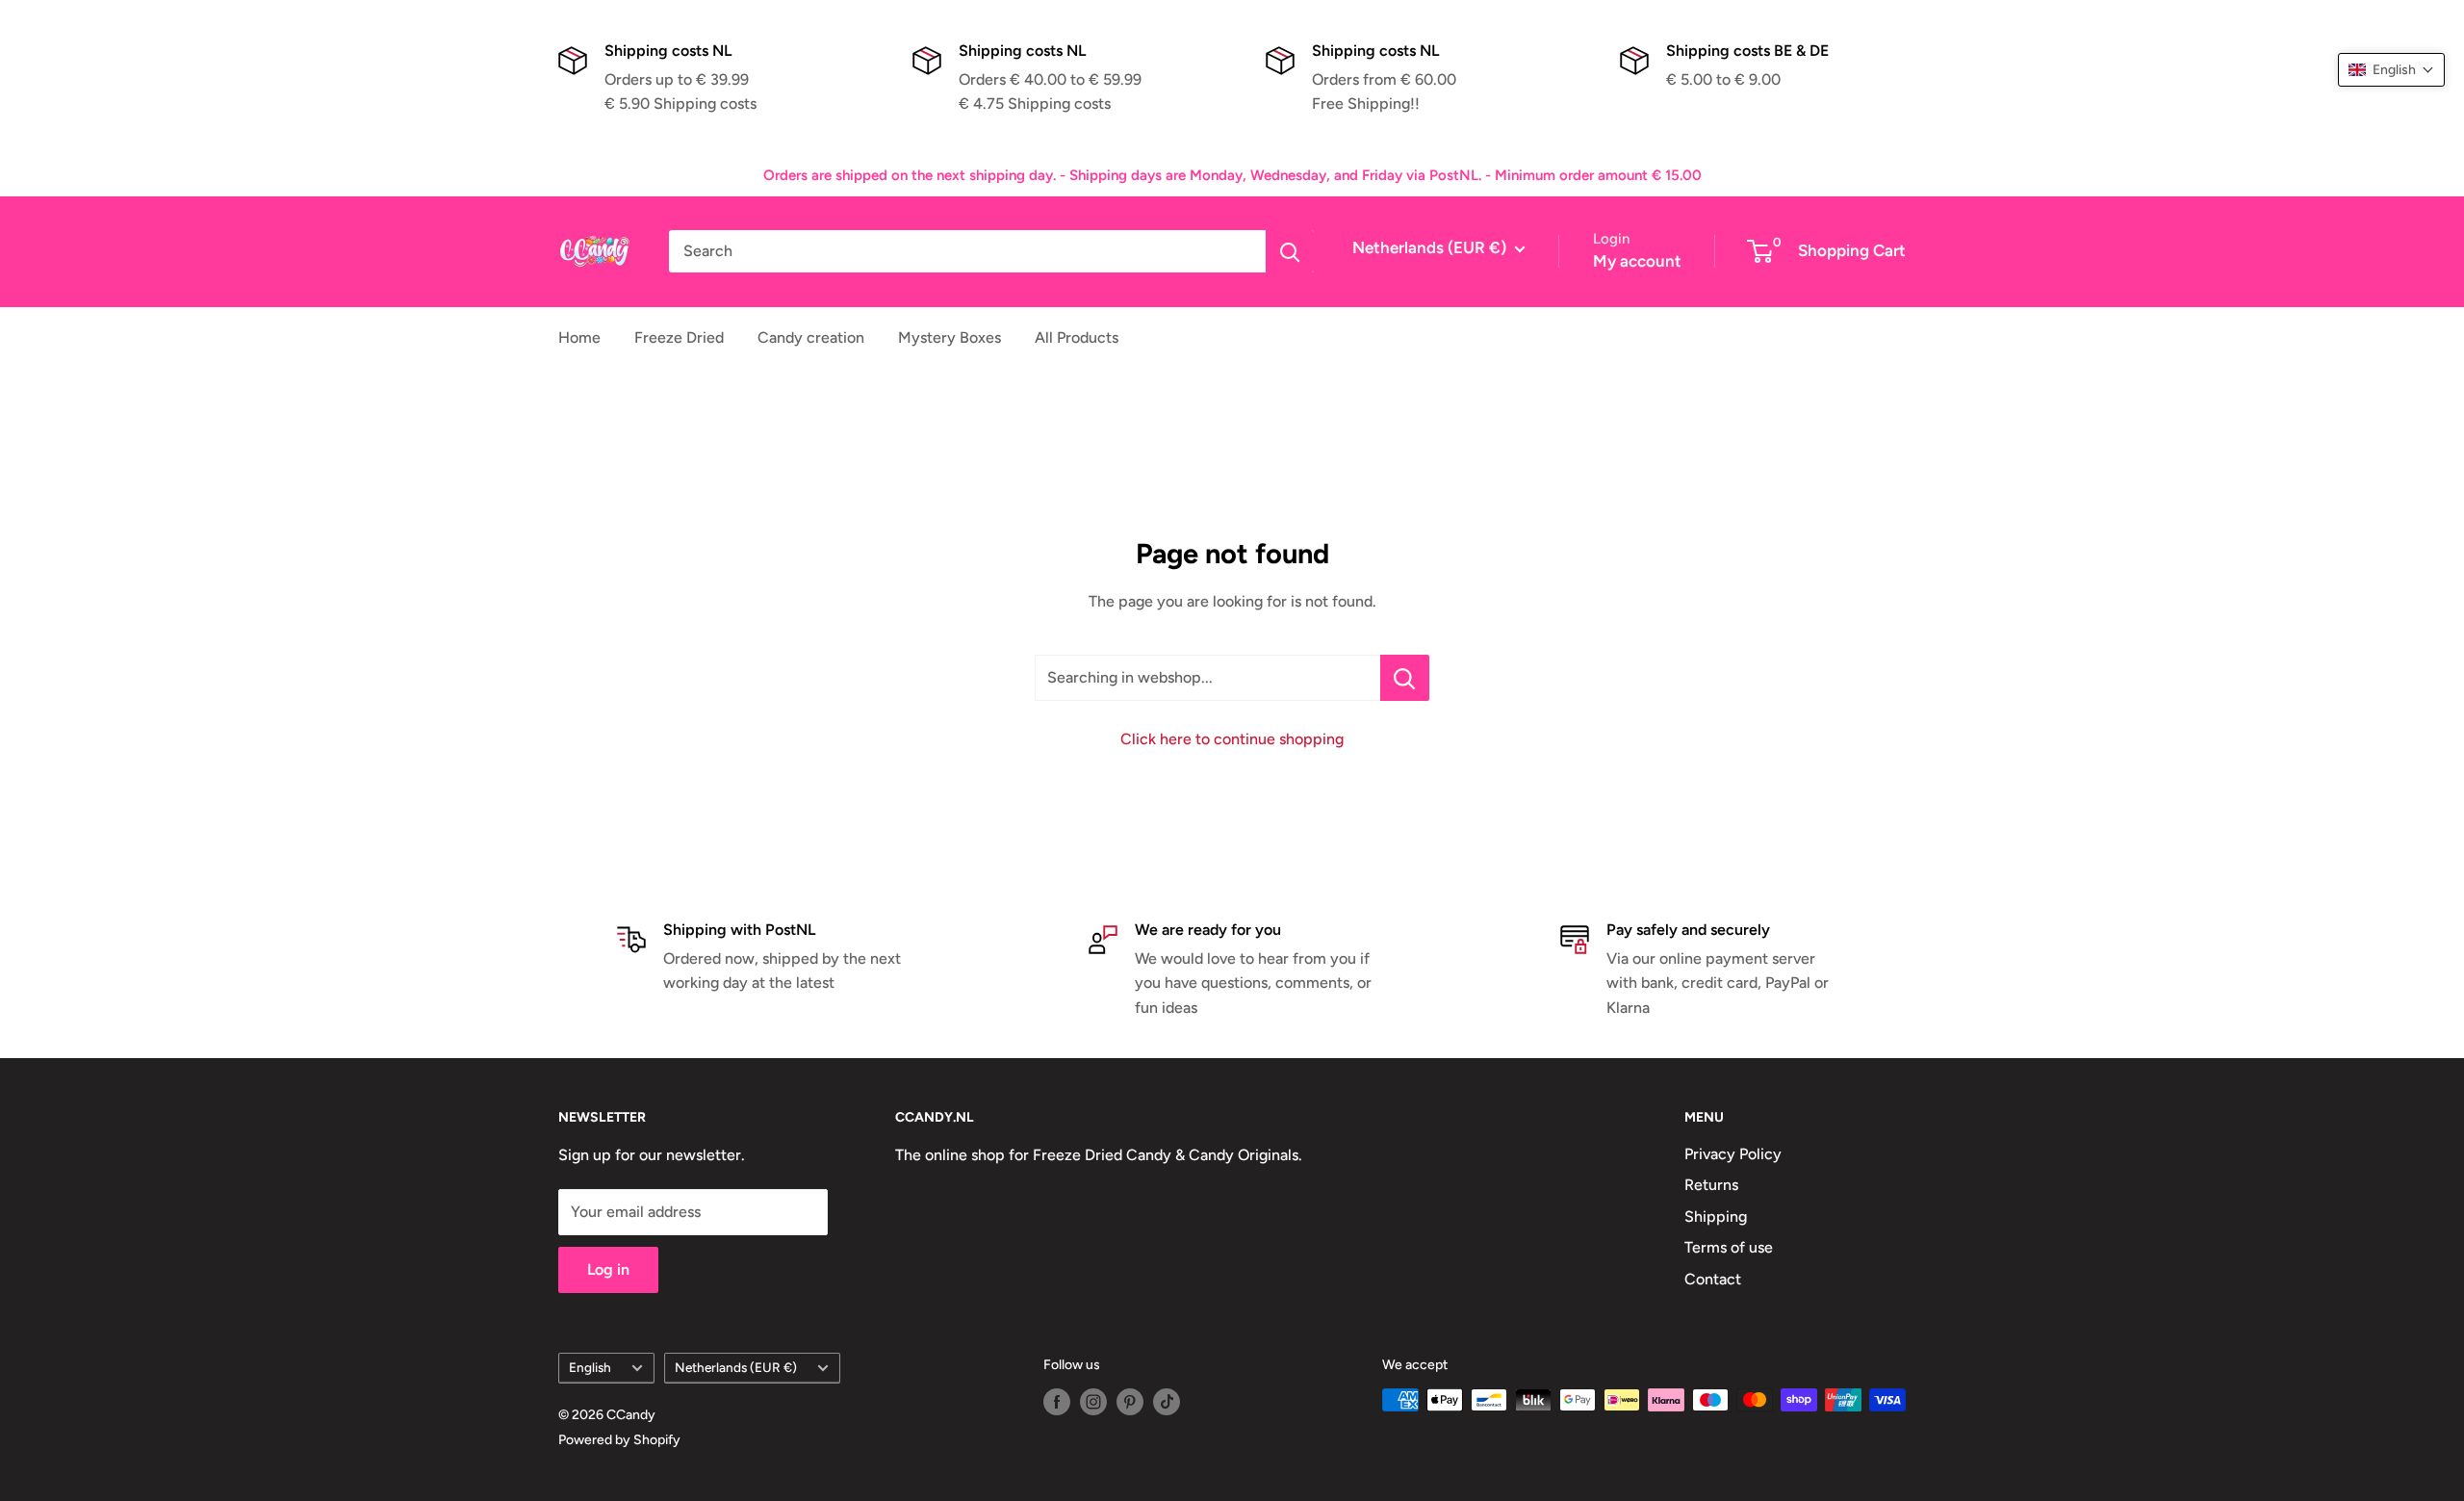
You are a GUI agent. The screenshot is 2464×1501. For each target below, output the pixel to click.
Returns (1711, 1185)
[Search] (1290, 251)
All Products (1077, 337)
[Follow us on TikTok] (1167, 1402)
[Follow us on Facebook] (1057, 1402)
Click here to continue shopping (1232, 739)
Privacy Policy (1733, 1154)
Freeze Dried (679, 337)
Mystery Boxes (950, 337)
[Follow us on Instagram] (1093, 1402)
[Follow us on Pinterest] (1130, 1402)
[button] (2391, 70)
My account (1637, 261)
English (590, 1367)
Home (579, 337)
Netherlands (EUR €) (736, 1367)
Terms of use (1729, 1247)
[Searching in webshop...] (1405, 678)
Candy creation (811, 337)
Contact (1713, 1279)
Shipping (1716, 1216)
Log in (608, 1269)
